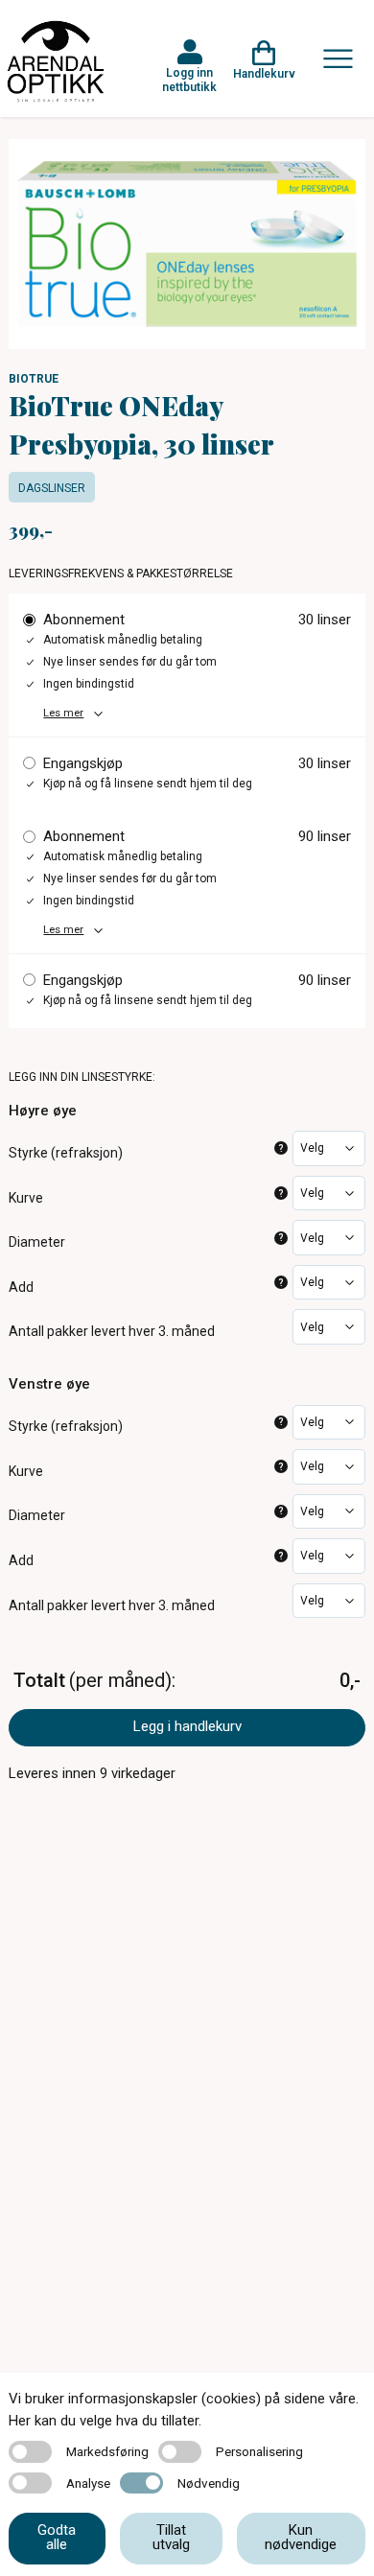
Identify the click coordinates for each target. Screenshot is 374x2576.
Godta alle (57, 2537)
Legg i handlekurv (187, 1726)
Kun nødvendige (301, 2537)
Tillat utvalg (171, 2537)
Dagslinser (52, 488)
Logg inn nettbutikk (189, 80)
